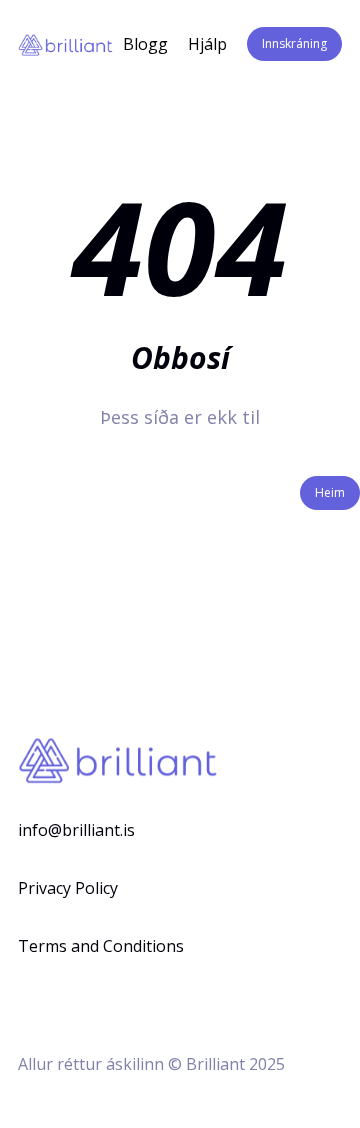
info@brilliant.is (76, 830)
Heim (330, 492)
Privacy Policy (68, 888)
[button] (294, 43)
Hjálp (207, 44)
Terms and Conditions (101, 946)
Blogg (145, 44)
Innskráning (294, 43)
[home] (65, 43)
